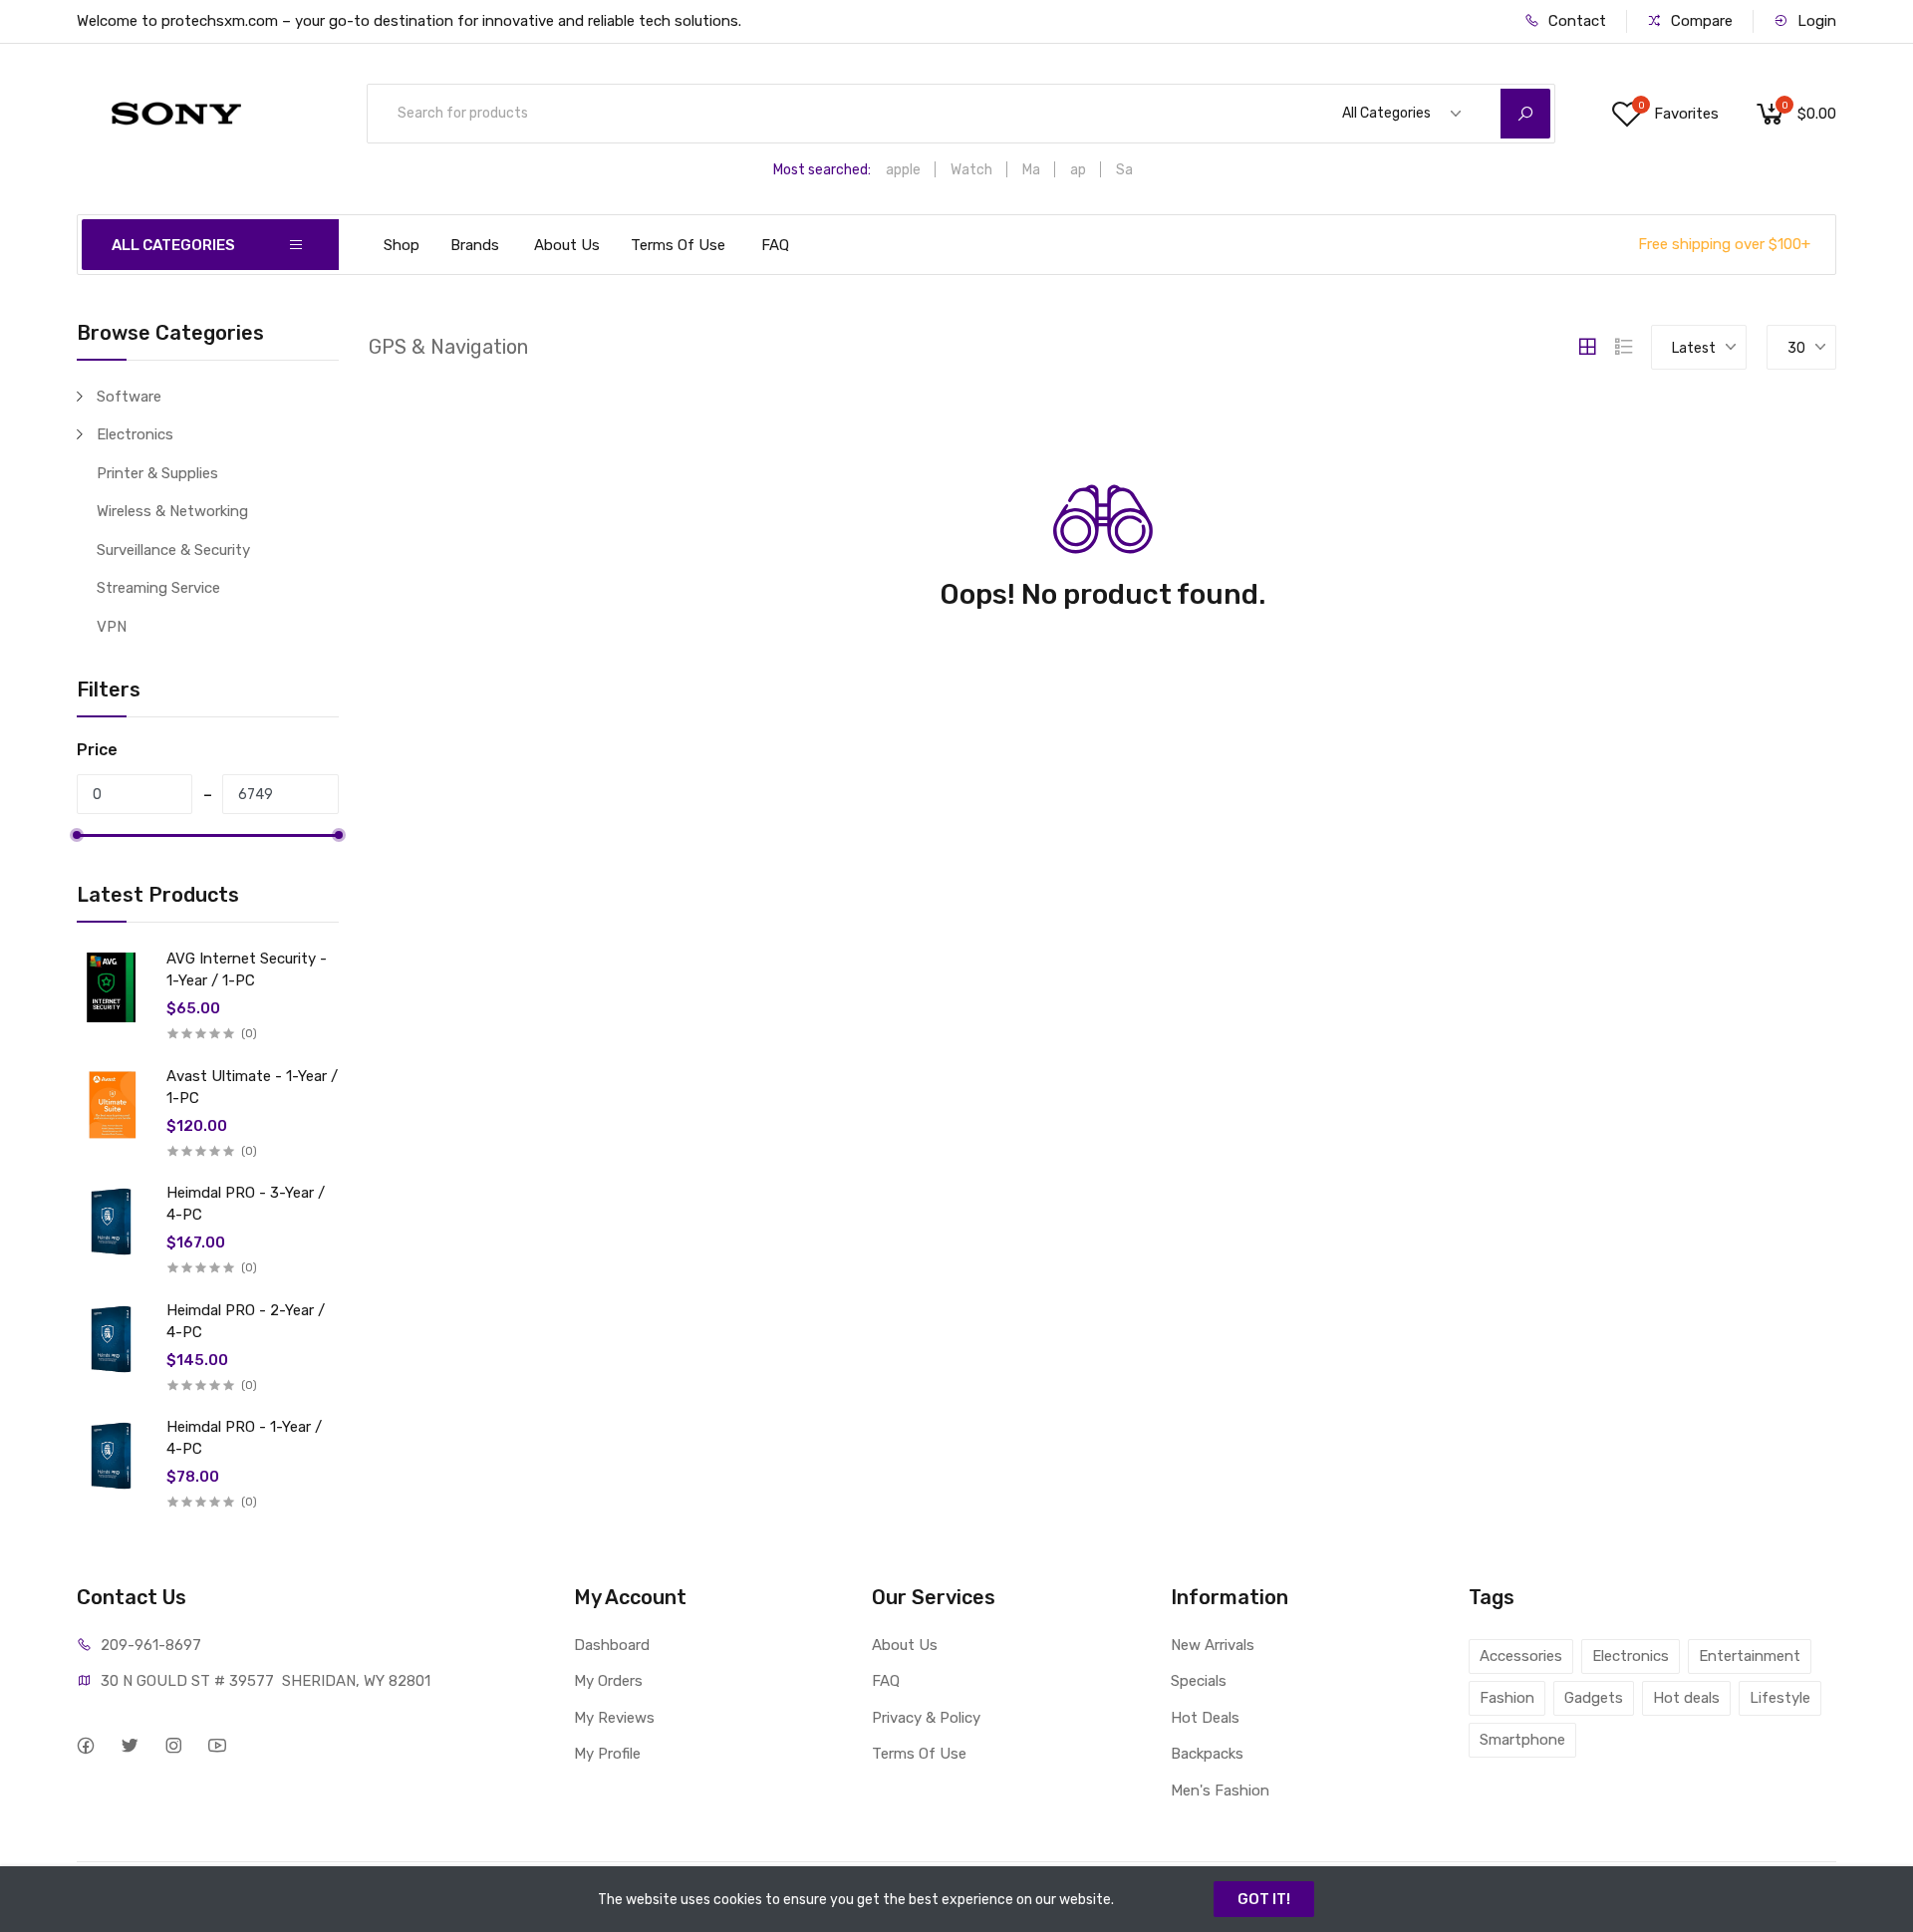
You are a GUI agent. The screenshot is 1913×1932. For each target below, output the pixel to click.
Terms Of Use (678, 245)
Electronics (135, 434)
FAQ (775, 245)
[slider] (77, 835)
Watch (971, 170)
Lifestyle (1780, 1698)
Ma (1031, 170)
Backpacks (1207, 1754)
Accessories (1521, 1656)
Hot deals (1686, 1698)
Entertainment (1750, 1656)
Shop (402, 245)
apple (903, 170)
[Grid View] (1587, 347)
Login (1815, 21)
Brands (475, 245)
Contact (1575, 21)
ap (1078, 170)
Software (129, 397)
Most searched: (822, 170)
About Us (567, 245)
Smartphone (1522, 1740)
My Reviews (614, 1718)
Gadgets (1594, 1698)
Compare (1700, 21)
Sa (1124, 170)
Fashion (1507, 1698)
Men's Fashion (1220, 1791)
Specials (1199, 1681)
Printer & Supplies (157, 473)
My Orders (608, 1681)
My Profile (607, 1754)
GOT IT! (1264, 1899)
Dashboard (612, 1645)
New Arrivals (1213, 1645)
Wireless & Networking (172, 511)
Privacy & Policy (926, 1718)
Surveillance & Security (173, 550)
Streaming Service (158, 588)
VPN (112, 627)
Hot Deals (1205, 1718)
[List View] (1624, 347)
